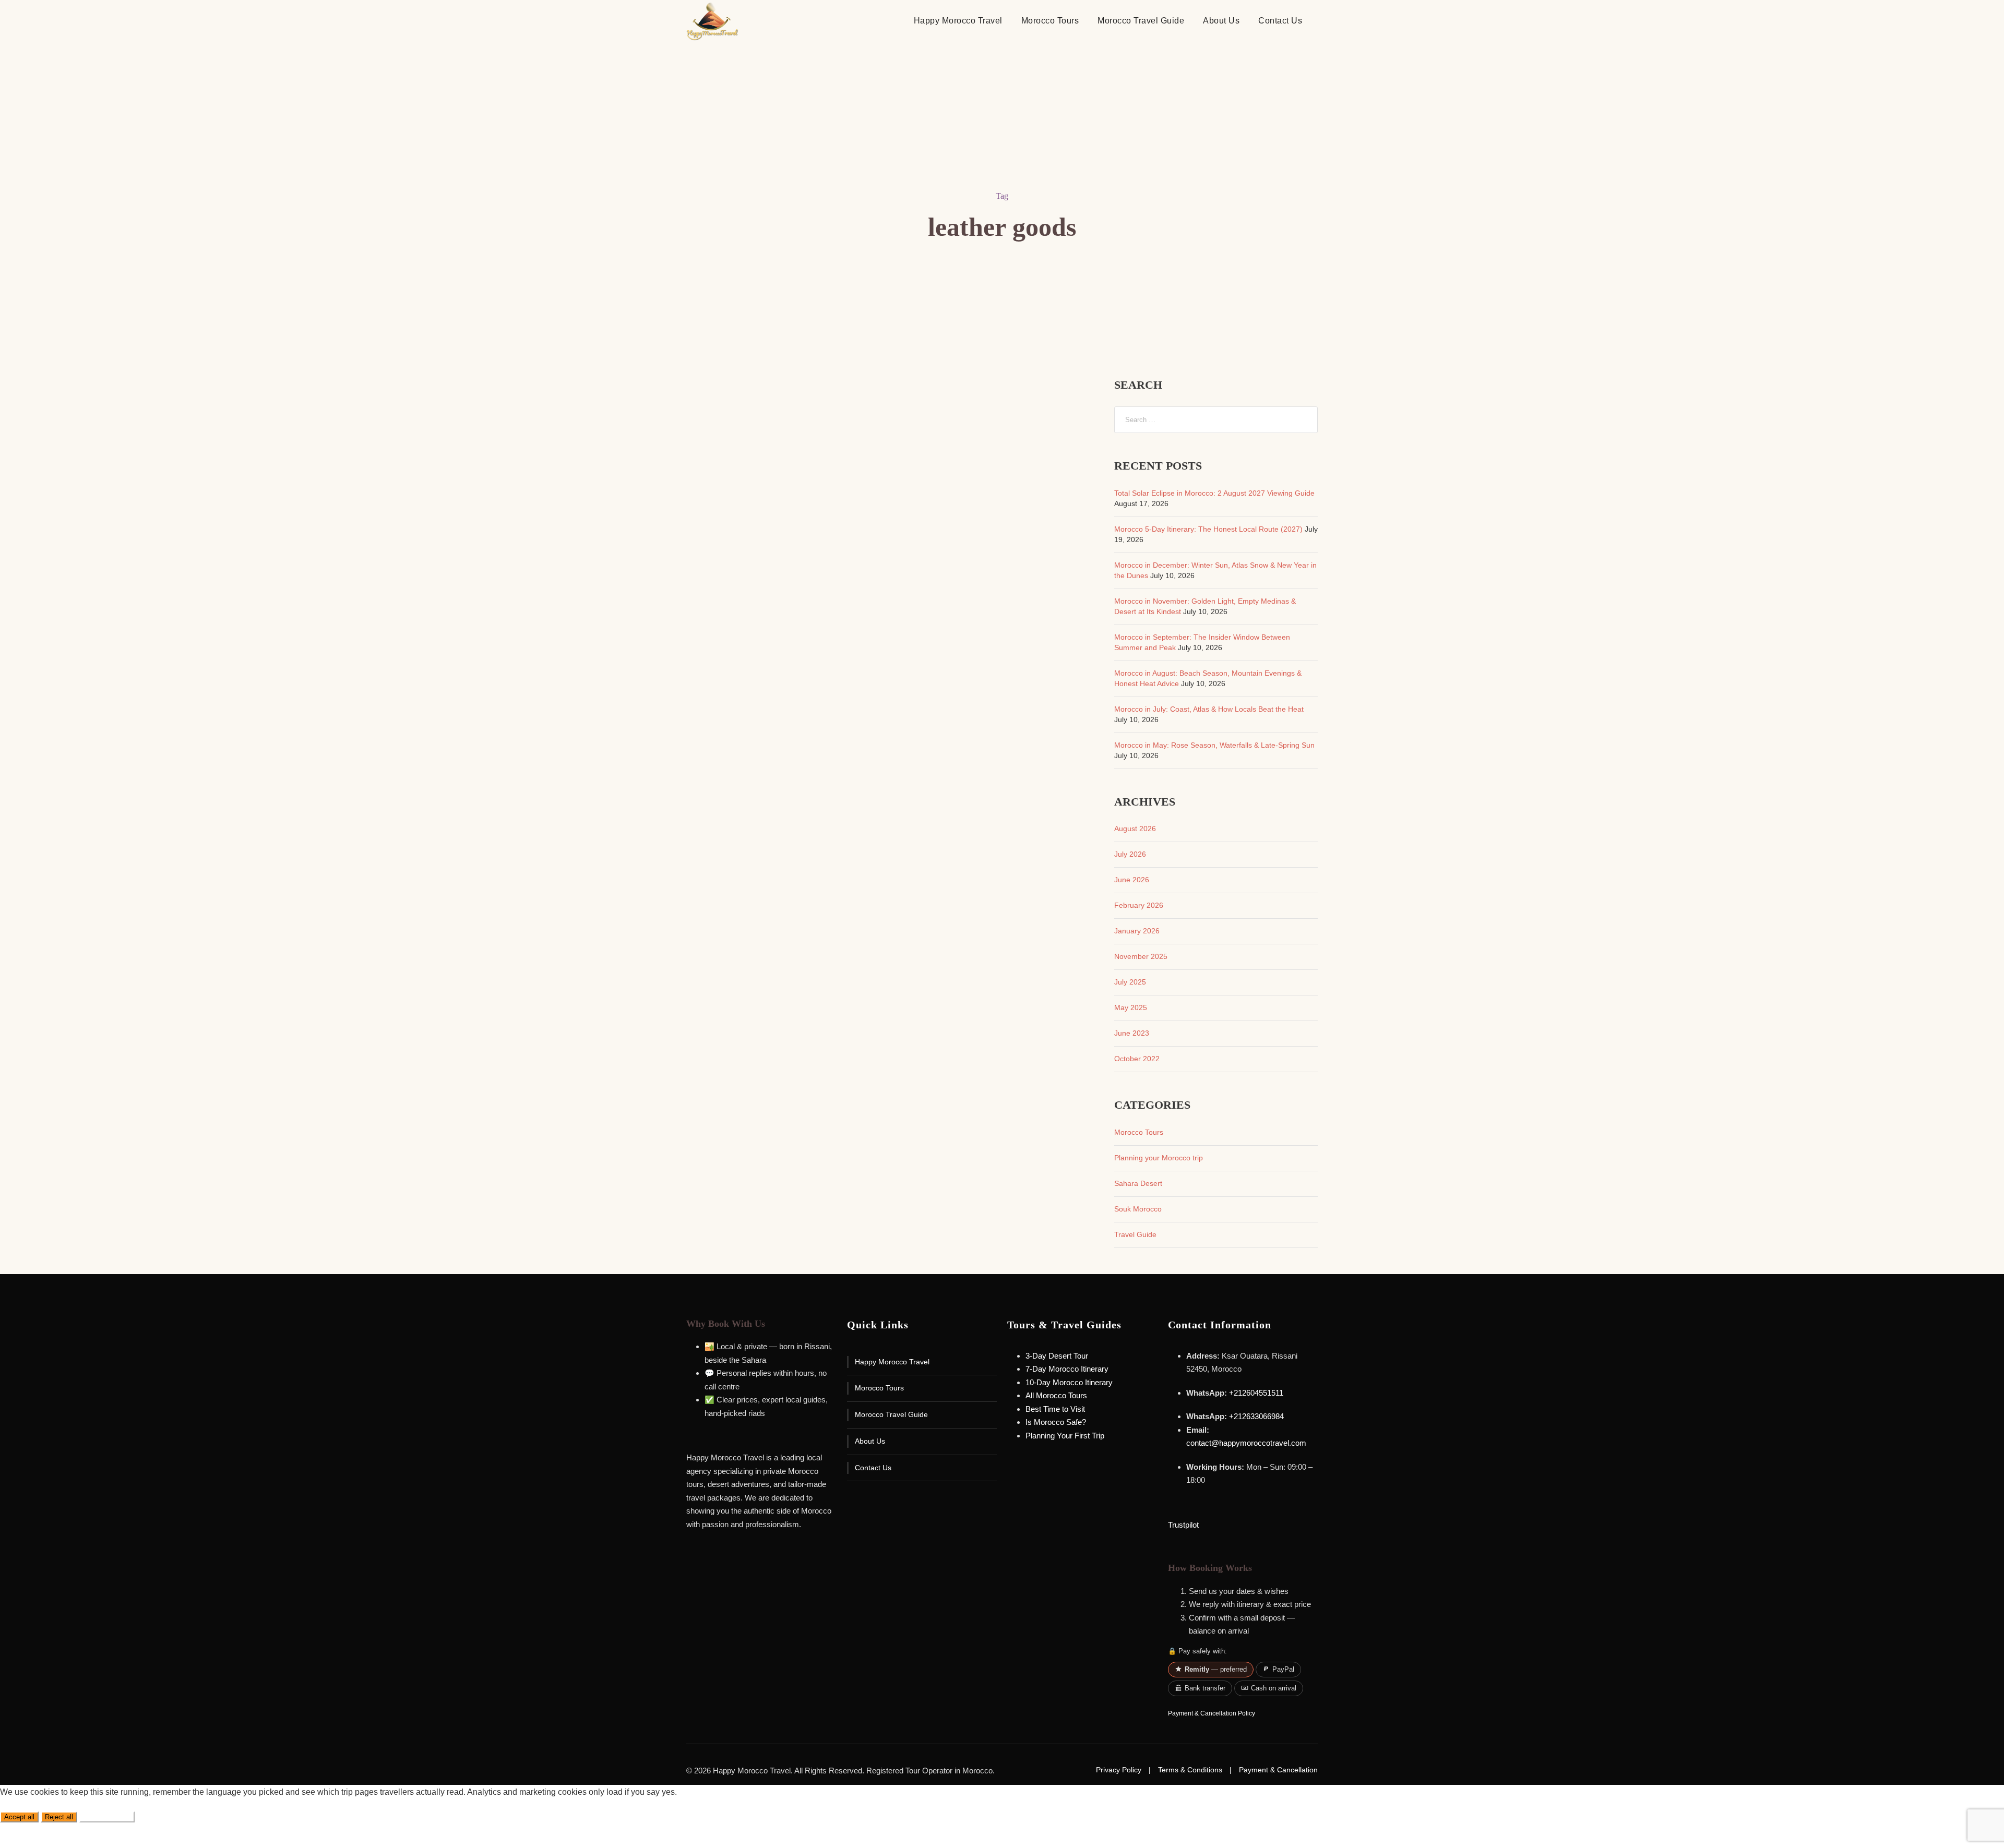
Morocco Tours (1050, 21)
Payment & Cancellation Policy (1212, 1713)
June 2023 (1132, 1033)
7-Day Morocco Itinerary (1067, 1369)
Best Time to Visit (1055, 1409)
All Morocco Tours (1056, 1395)
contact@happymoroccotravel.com (1246, 1443)
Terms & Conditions (1190, 1770)
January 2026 (1137, 931)
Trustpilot (1183, 1525)
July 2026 (1130, 854)
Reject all (59, 1817)
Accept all (19, 1817)
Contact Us (1280, 21)
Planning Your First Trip (1065, 1436)
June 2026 (1132, 880)
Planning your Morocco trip (1159, 1158)
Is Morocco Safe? (1056, 1422)
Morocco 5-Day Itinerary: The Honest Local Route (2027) (1208, 529)
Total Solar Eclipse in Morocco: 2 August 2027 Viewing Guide (1214, 493)
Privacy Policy (1119, 1770)
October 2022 (1137, 1059)
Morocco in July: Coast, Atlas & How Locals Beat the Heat (1209, 709)
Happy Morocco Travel (958, 21)
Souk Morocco (1138, 1209)
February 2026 (1139, 905)
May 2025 (1131, 1007)
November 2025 (1141, 956)
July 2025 (1130, 982)
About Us (1221, 21)
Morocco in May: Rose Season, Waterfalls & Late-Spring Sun (1214, 745)
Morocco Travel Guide (1141, 21)
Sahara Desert (1138, 1183)
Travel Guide (1135, 1234)
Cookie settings (107, 1817)
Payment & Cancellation (1278, 1770)
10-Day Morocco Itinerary (1069, 1382)
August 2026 (1135, 829)
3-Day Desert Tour (1057, 1356)
